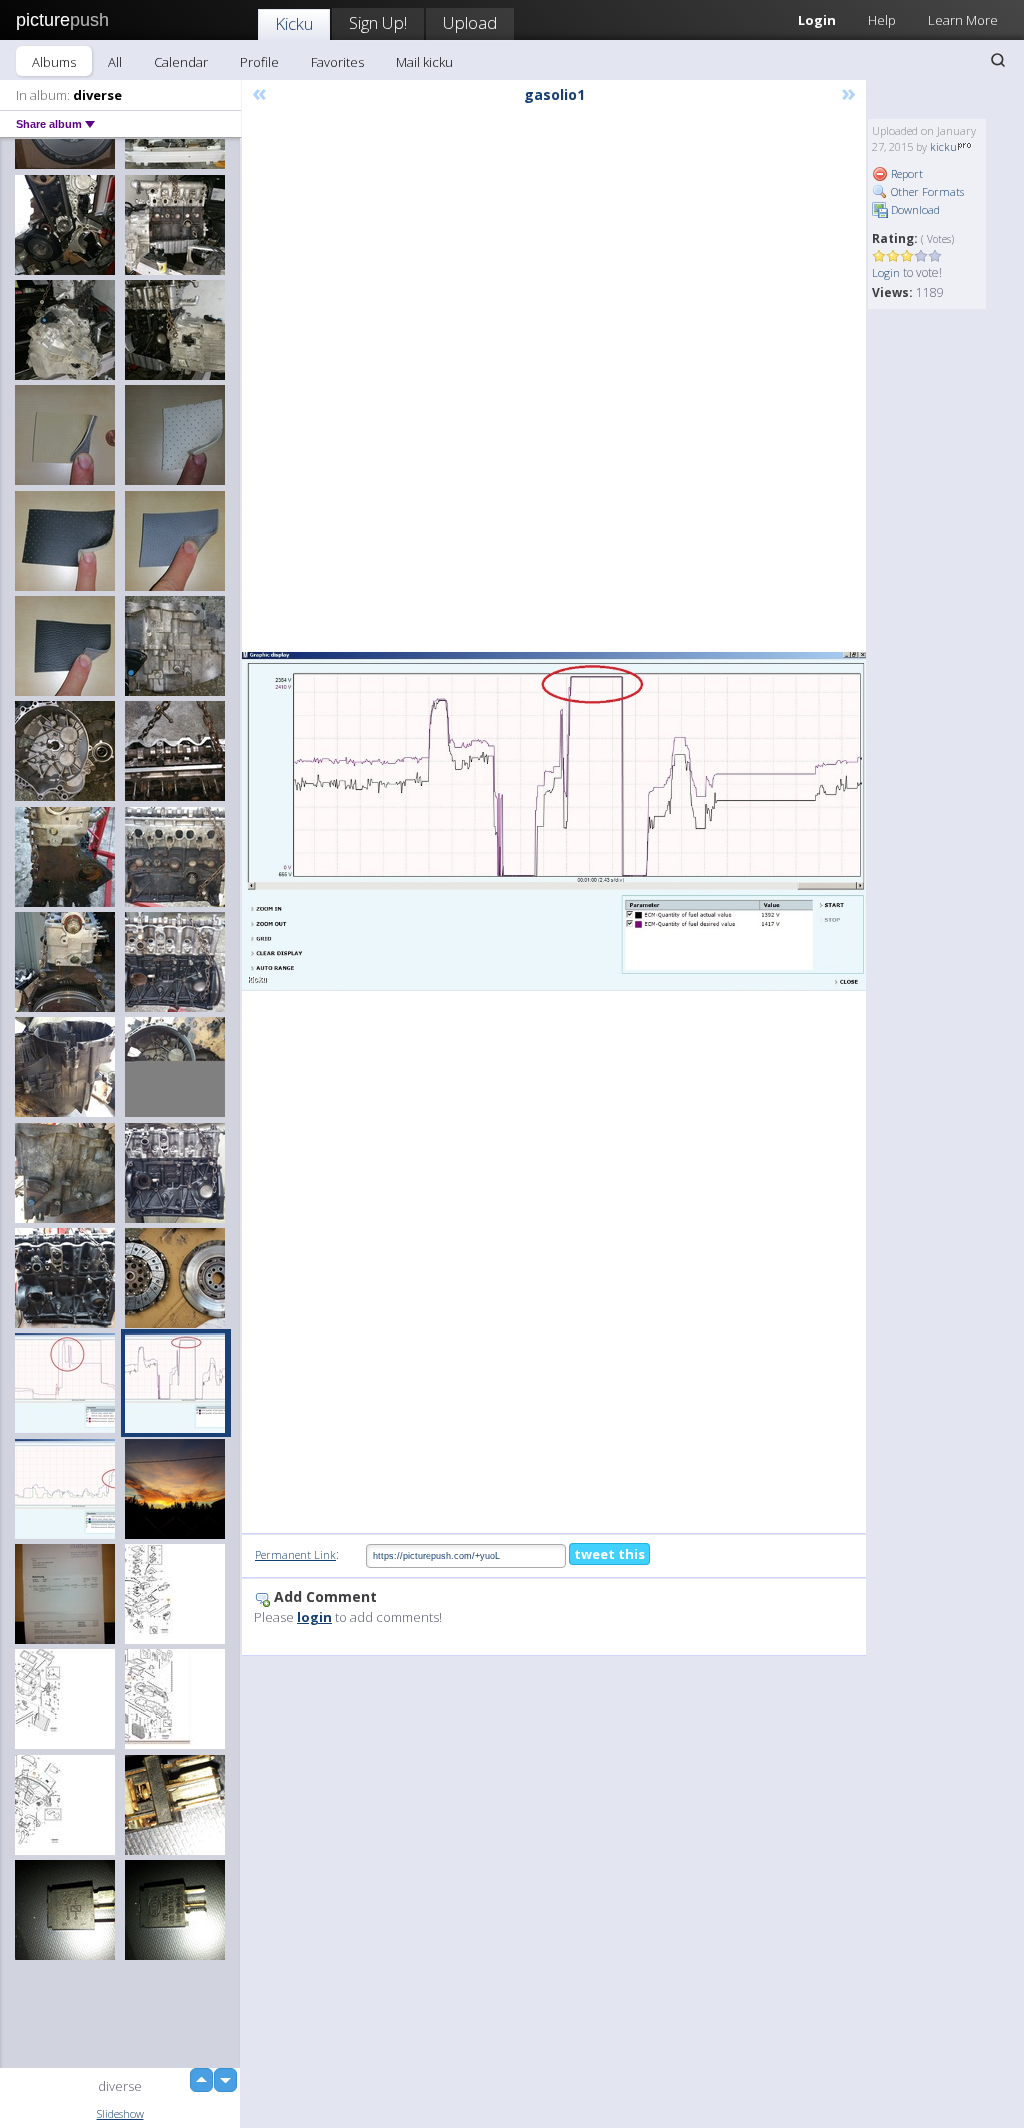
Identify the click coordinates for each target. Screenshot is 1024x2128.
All (115, 62)
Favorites (337, 62)
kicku (943, 146)
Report (905, 173)
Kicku (294, 23)
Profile (259, 62)
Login (886, 272)
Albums (54, 62)
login (314, 1617)
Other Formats (926, 191)
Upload (470, 22)
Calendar (181, 62)
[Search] (998, 60)
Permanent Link (295, 1554)
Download (914, 209)
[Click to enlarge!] (554, 821)
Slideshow (120, 2113)
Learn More (963, 20)
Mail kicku (424, 62)
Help (882, 20)
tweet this (609, 1554)
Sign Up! (378, 22)
